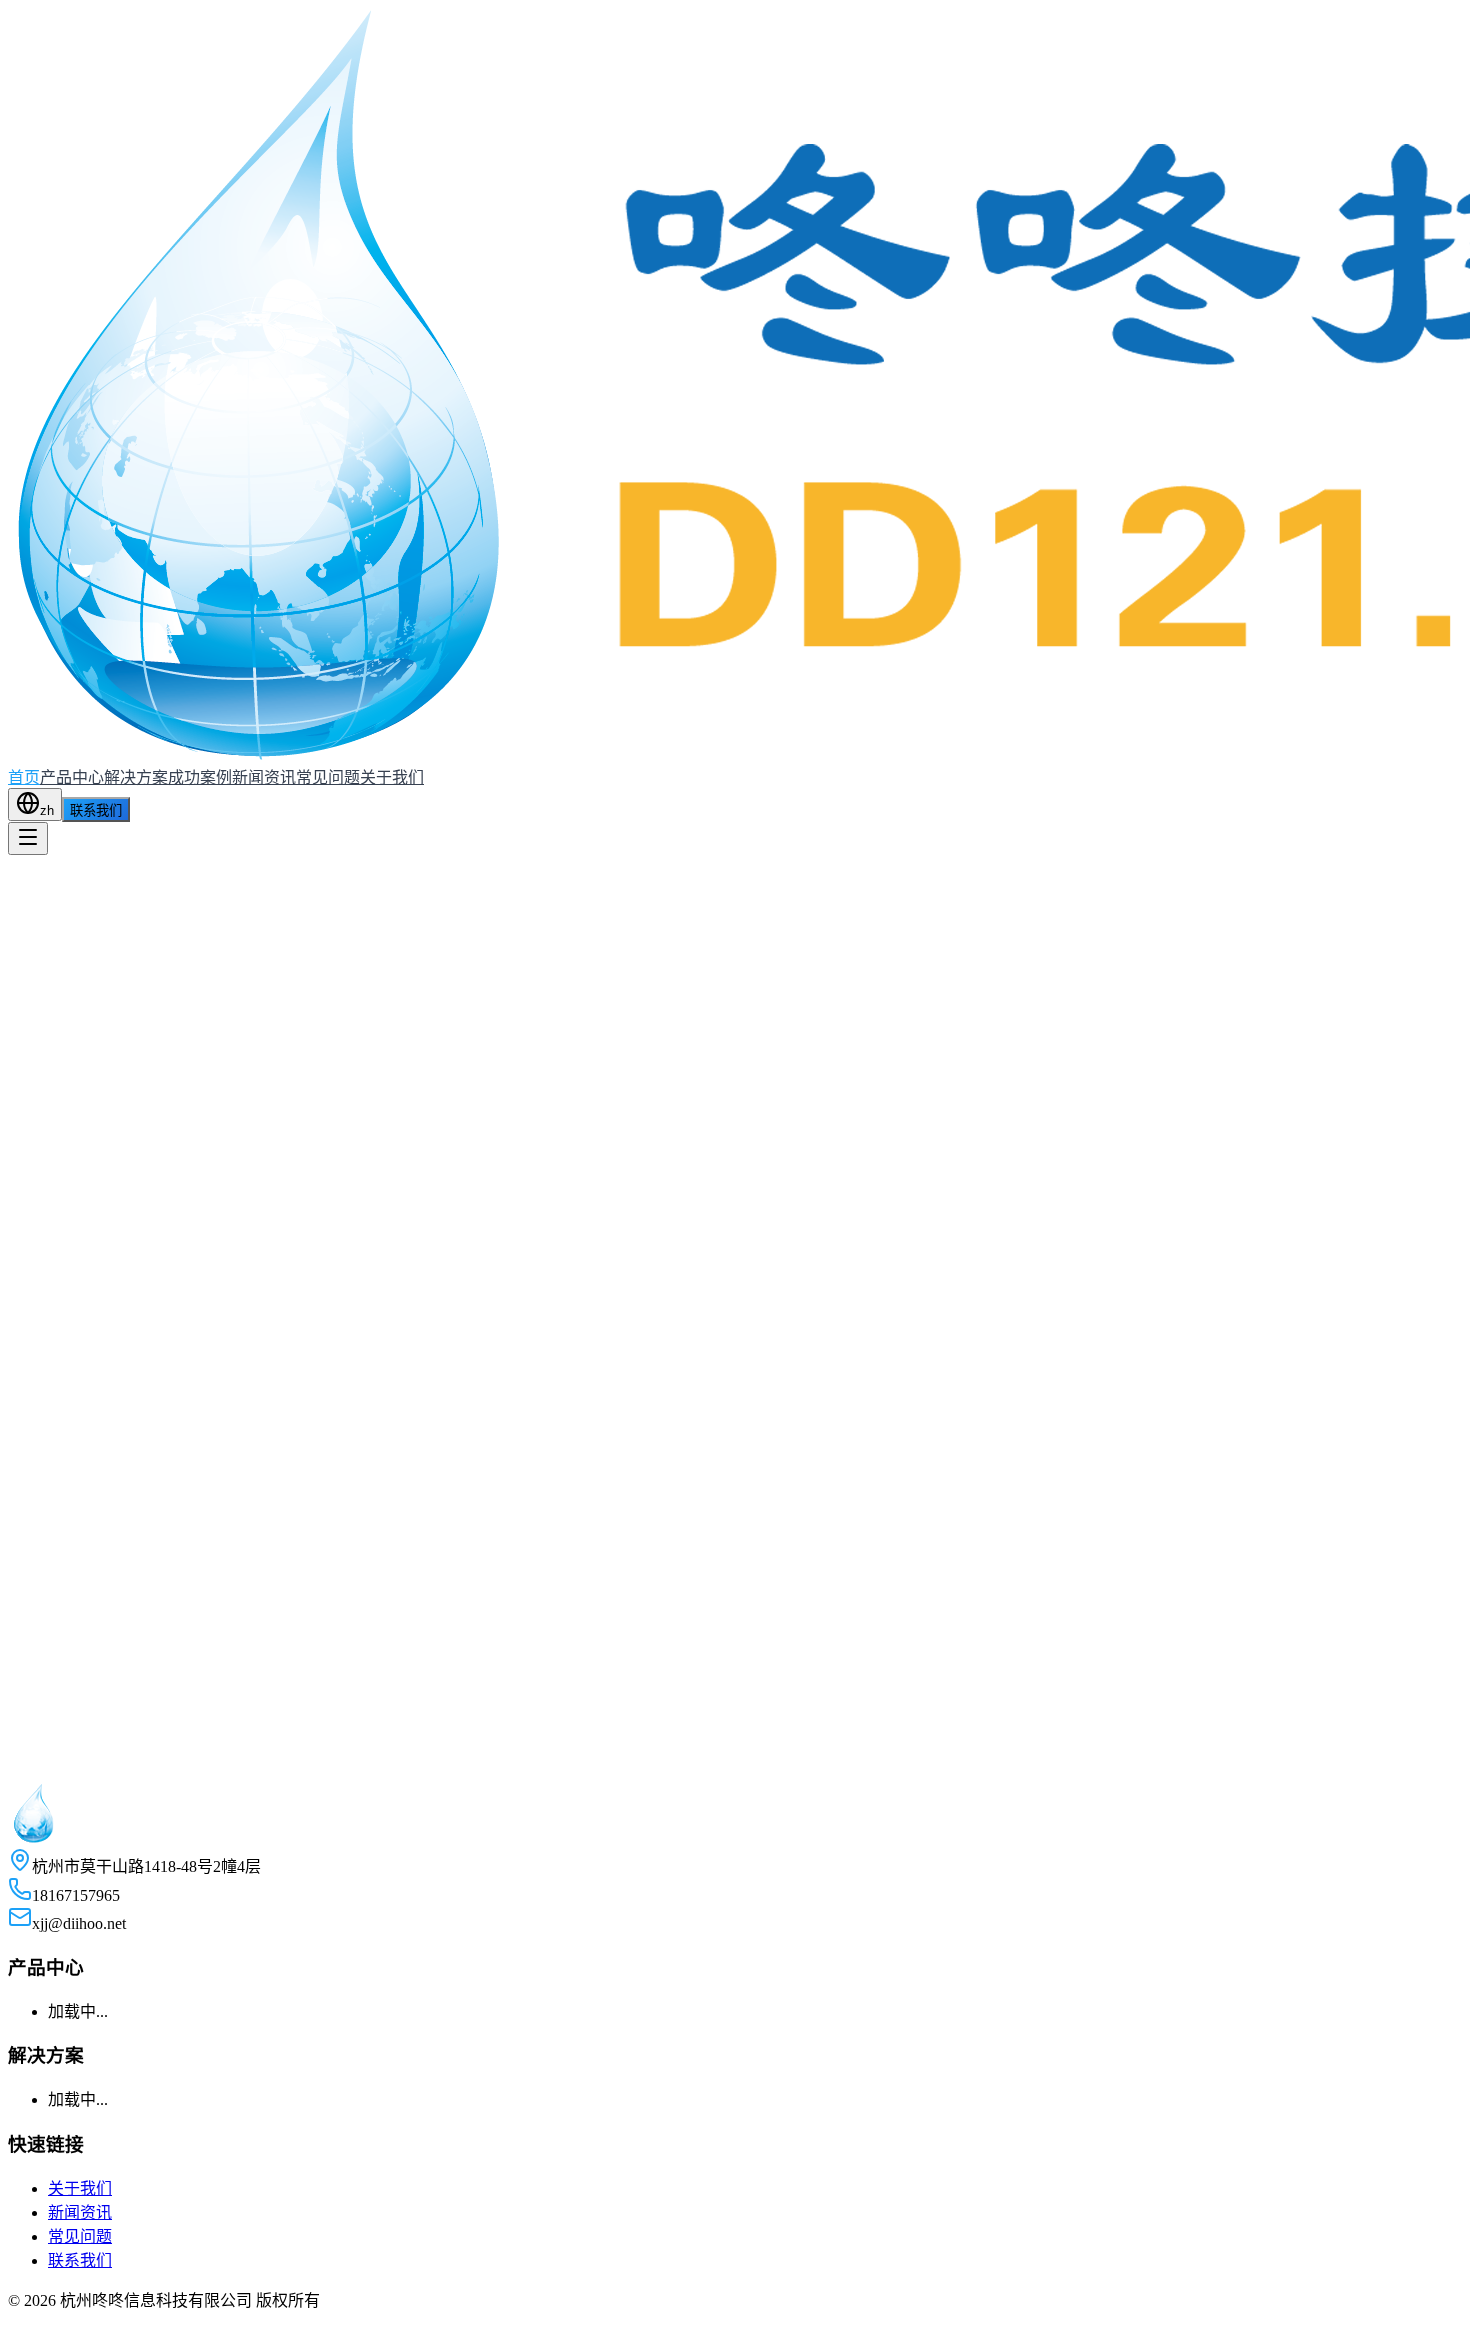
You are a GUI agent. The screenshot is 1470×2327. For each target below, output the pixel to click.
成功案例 (200, 777)
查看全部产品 (55, 1209)
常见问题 (328, 777)
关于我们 (392, 777)
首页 (24, 777)
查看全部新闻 (55, 1677)
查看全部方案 (55, 1036)
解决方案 (136, 777)
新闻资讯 (264, 777)
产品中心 (72, 777)
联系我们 (96, 810)
